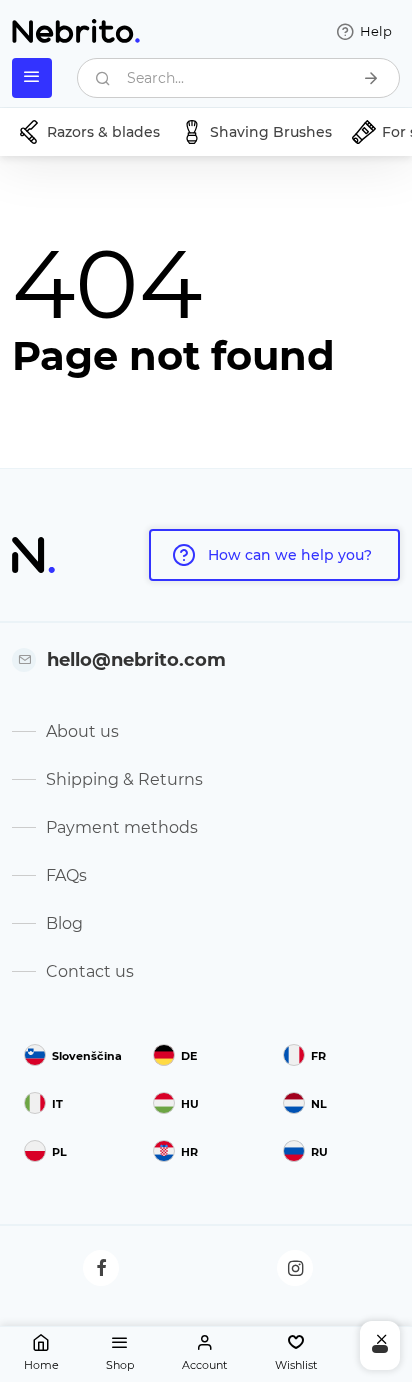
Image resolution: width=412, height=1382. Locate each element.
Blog (64, 923)
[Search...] (371, 78)
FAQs (66, 875)
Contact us (90, 971)
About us (82, 731)
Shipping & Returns (124, 779)
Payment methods (122, 827)
